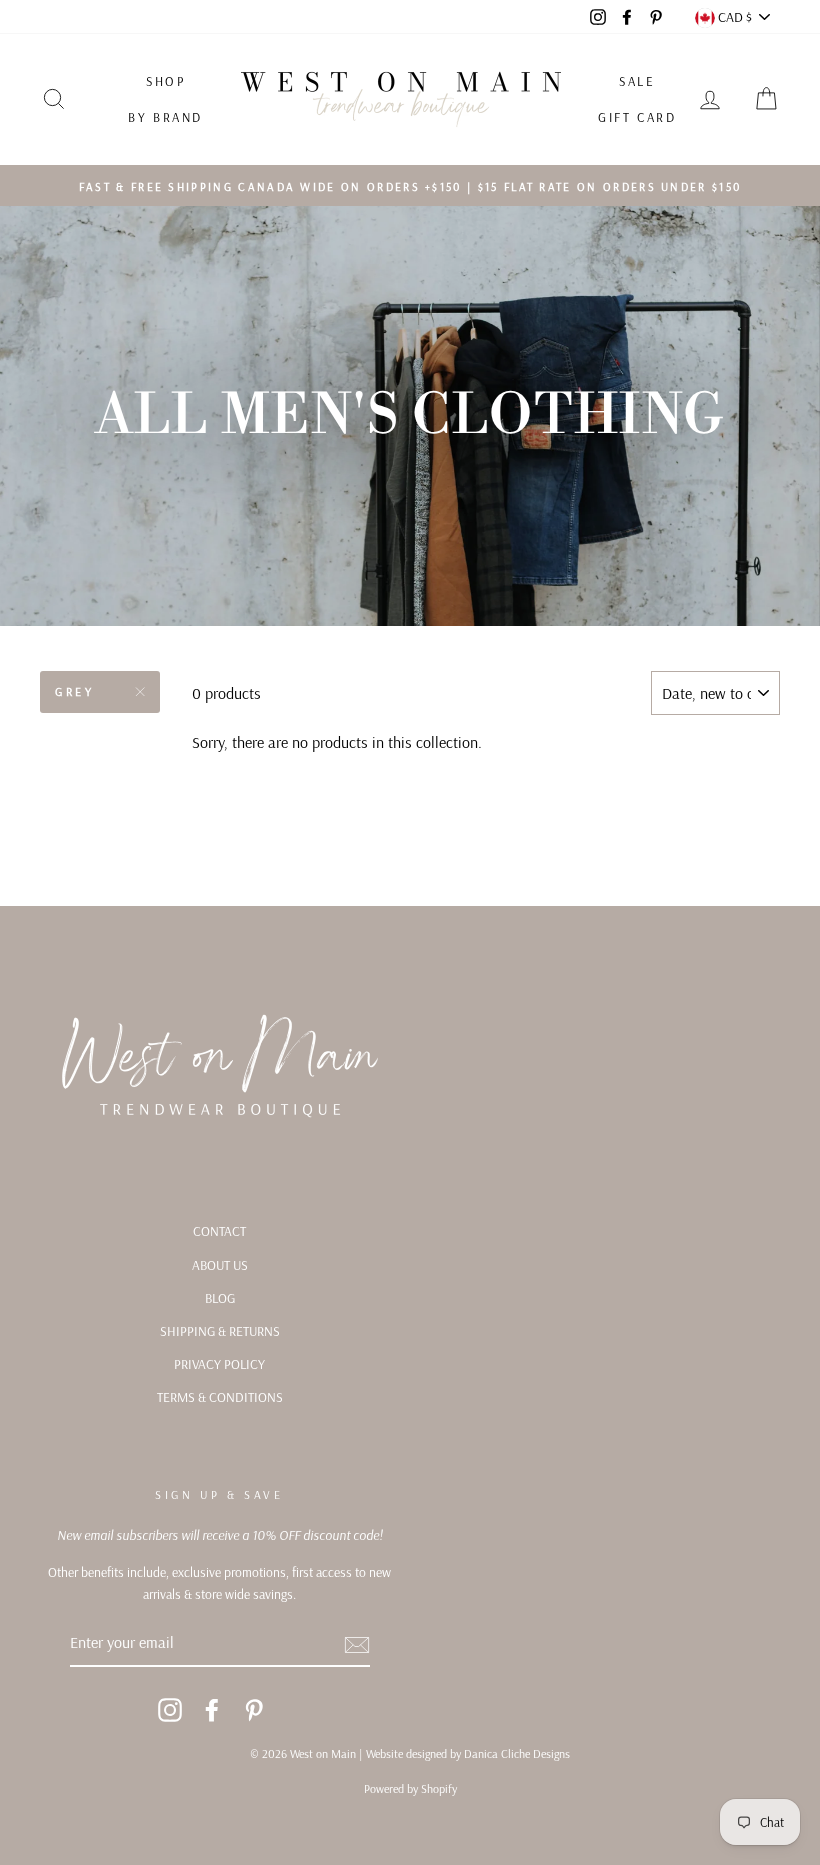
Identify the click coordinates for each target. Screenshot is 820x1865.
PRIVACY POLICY (219, 1363)
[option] (410, 186)
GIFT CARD (637, 117)
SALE (637, 81)
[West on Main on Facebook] (212, 1709)
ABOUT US (220, 1264)
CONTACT (219, 1230)
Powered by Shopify (410, 1788)
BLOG (220, 1297)
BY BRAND (165, 117)
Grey (74, 691)
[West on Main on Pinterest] (254, 1709)
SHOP (165, 81)
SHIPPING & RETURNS (220, 1330)
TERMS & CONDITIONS (220, 1396)
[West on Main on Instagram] (170, 1709)
